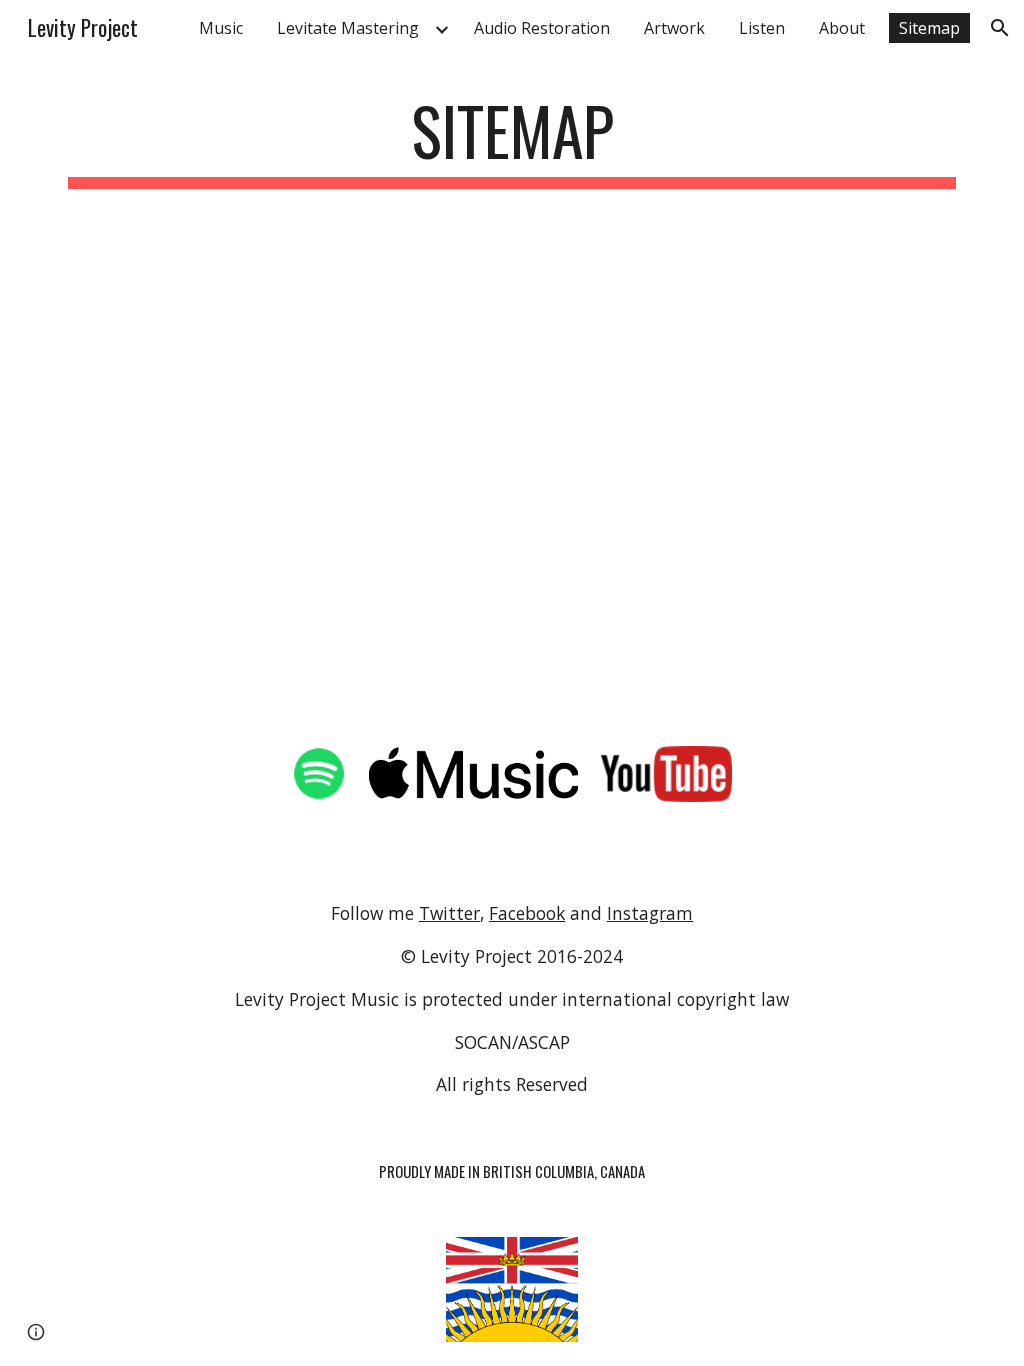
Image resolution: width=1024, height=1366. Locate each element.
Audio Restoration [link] (542, 28)
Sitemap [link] (929, 28)
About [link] (842, 28)
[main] (512, 140)
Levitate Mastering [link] (348, 28)
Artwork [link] (674, 28)
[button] (1000, 28)
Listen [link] (762, 28)
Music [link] (221, 28)
